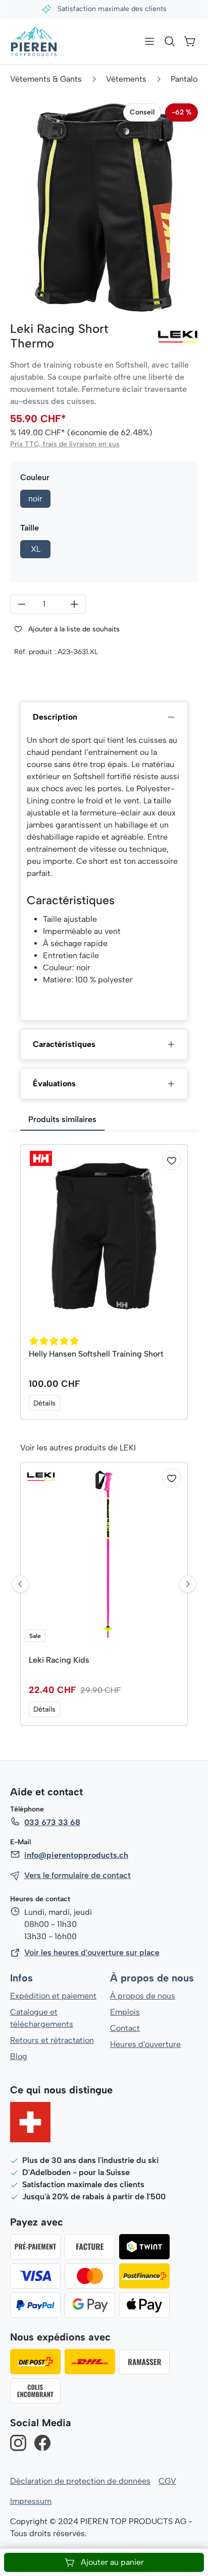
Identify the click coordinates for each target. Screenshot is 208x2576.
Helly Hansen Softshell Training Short (96, 1354)
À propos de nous (152, 1978)
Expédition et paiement (53, 1996)
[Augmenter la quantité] (74, 604)
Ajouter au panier (112, 2562)
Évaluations (54, 1084)
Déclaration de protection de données (80, 2481)
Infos (21, 1978)
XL (36, 549)
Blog (19, 2056)
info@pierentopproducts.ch (76, 1855)
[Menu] (149, 41)
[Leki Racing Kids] (104, 1554)
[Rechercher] (170, 41)
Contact (125, 2028)
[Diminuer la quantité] (21, 604)
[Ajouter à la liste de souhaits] (172, 1160)
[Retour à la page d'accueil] (34, 41)
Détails (44, 1403)
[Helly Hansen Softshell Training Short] (104, 1236)
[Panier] (190, 41)
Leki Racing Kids (59, 1660)
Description (55, 717)
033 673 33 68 (52, 1822)
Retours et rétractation (52, 2040)
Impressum (31, 2501)
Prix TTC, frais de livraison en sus (65, 444)
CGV (167, 2481)
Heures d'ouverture (145, 2044)
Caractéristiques (64, 1044)
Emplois (125, 2012)
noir (35, 499)
